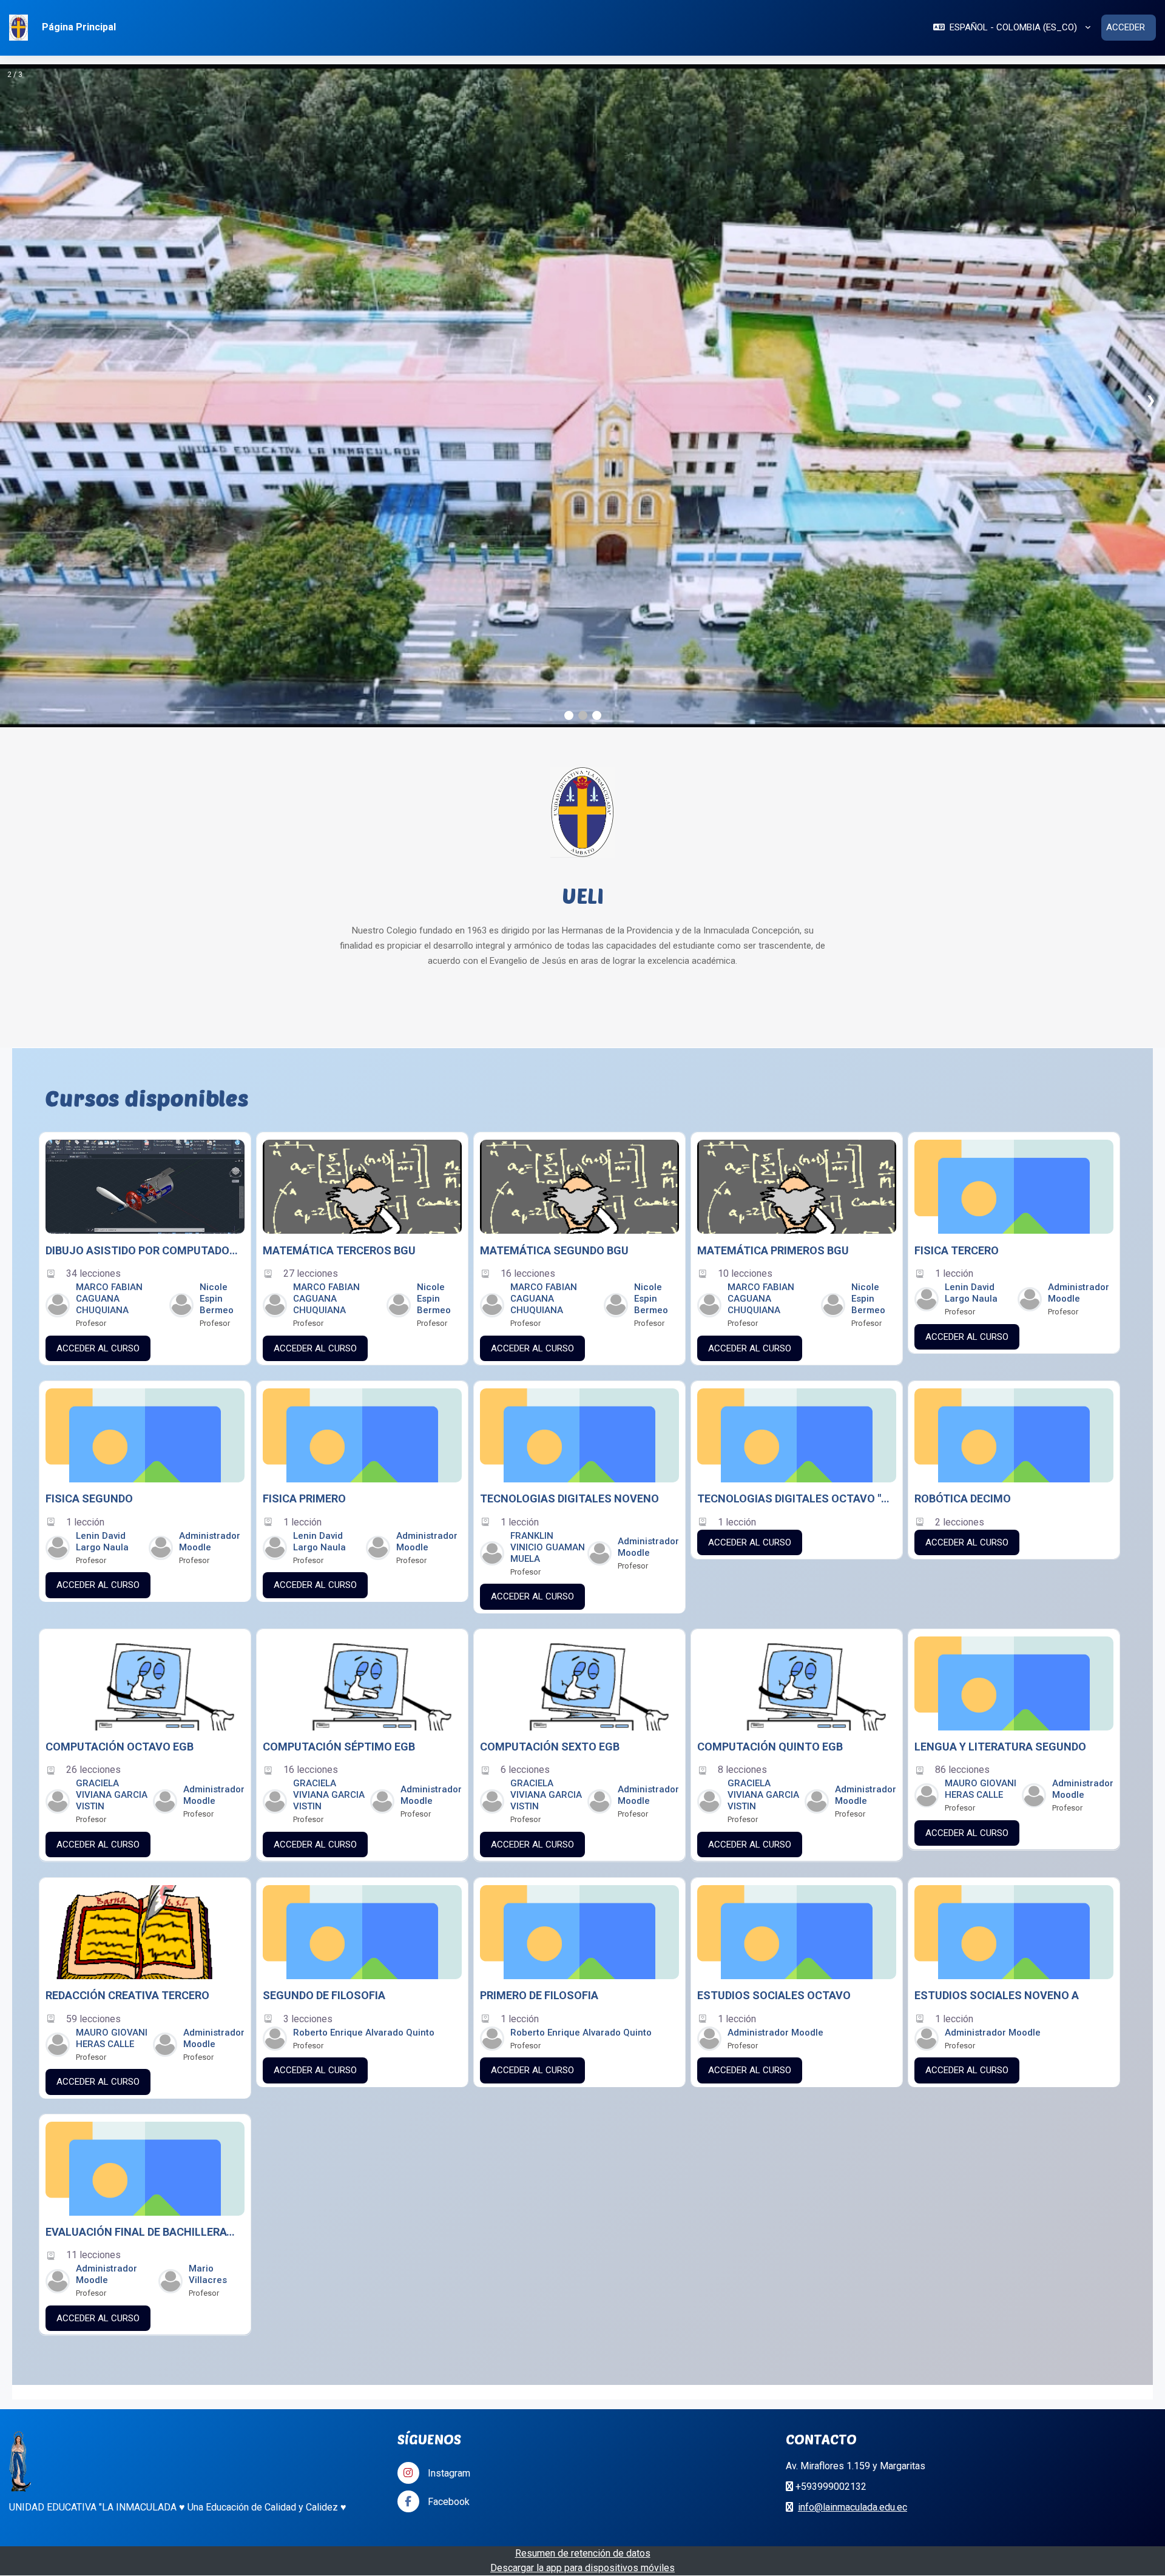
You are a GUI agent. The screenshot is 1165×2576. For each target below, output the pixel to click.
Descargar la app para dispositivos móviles (582, 2277)
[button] (1012, 28)
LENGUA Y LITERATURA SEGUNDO (1000, 1456)
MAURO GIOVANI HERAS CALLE (981, 1499)
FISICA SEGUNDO (89, 1208)
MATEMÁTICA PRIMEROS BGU (773, 959)
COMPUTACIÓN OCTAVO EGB (120, 1456)
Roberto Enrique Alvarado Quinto (364, 1741)
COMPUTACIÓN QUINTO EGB (770, 1456)
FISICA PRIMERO (304, 1208)
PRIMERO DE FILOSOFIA (539, 1705)
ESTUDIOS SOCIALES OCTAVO (774, 1705)
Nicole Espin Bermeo (217, 1008)
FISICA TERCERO (957, 959)
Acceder (1126, 27)
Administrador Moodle (1079, 1002)
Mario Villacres (208, 1984)
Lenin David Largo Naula (971, 1002)
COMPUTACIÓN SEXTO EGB (550, 1456)
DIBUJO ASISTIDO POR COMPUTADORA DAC (143, 959)
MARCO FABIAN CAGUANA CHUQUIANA (109, 1008)
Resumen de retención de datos (583, 2263)
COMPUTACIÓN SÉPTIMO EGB (339, 1456)
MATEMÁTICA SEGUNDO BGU (554, 959)
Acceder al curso (98, 1057)
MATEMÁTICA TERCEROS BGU (339, 959)
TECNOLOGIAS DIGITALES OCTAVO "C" (794, 1208)
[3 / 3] (582, 250)
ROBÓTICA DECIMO (963, 1208)
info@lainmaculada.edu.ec (853, 2217)
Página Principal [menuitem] (79, 27)
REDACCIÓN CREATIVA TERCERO (127, 1705)
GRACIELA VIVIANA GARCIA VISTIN (112, 1505)
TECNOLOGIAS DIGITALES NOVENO (569, 1208)
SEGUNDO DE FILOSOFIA (324, 1705)
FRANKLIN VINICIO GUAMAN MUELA (548, 1256)
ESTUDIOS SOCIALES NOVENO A (997, 1705)
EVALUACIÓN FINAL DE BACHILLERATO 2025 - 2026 (143, 1942)
